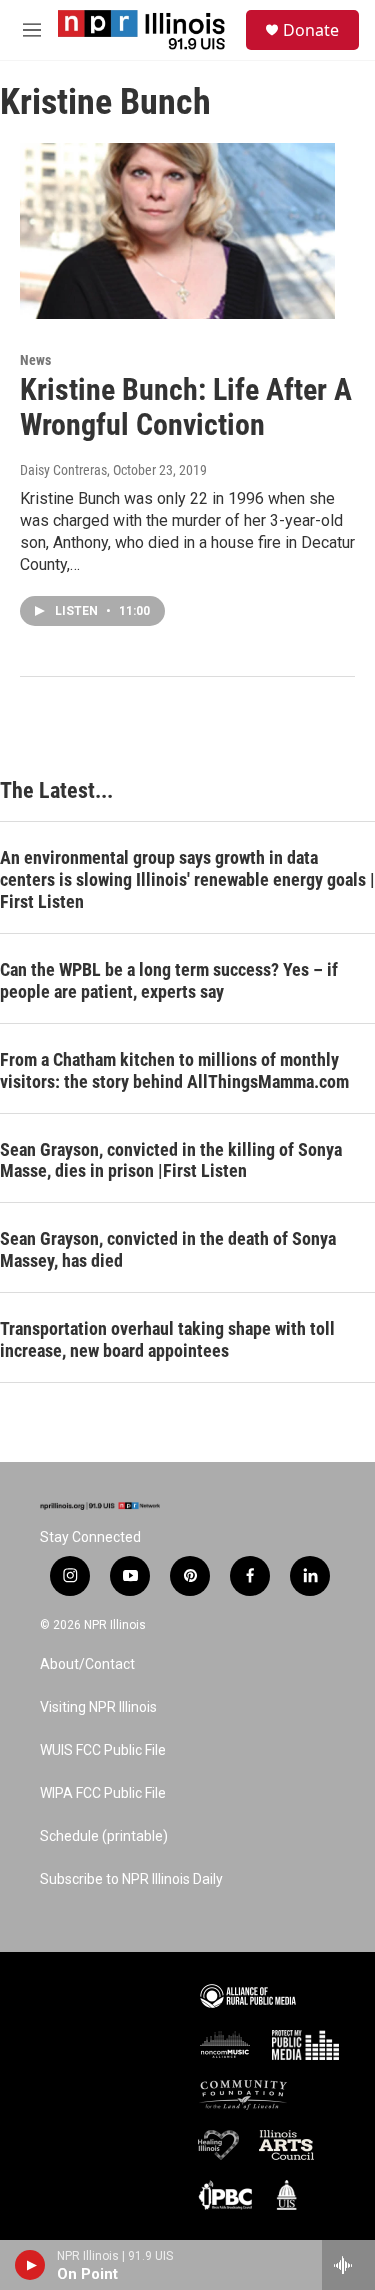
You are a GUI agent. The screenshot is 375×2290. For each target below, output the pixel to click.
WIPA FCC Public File (103, 1793)
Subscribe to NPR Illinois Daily (131, 1879)
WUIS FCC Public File (103, 1750)
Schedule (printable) (104, 1836)
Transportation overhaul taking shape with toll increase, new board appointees (167, 1339)
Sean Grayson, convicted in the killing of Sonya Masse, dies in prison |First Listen (171, 1160)
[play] (30, 2265)
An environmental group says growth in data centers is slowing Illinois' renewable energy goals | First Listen (187, 879)
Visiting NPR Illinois (98, 1707)
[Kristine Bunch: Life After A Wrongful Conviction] (177, 231)
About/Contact (87, 1664)
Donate (311, 30)
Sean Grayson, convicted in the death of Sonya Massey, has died (168, 1249)
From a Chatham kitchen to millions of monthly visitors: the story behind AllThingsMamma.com (174, 1070)
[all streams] (348, 2265)
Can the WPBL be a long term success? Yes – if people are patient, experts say (169, 980)
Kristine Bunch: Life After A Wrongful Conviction (186, 407)
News (35, 360)
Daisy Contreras (63, 470)
